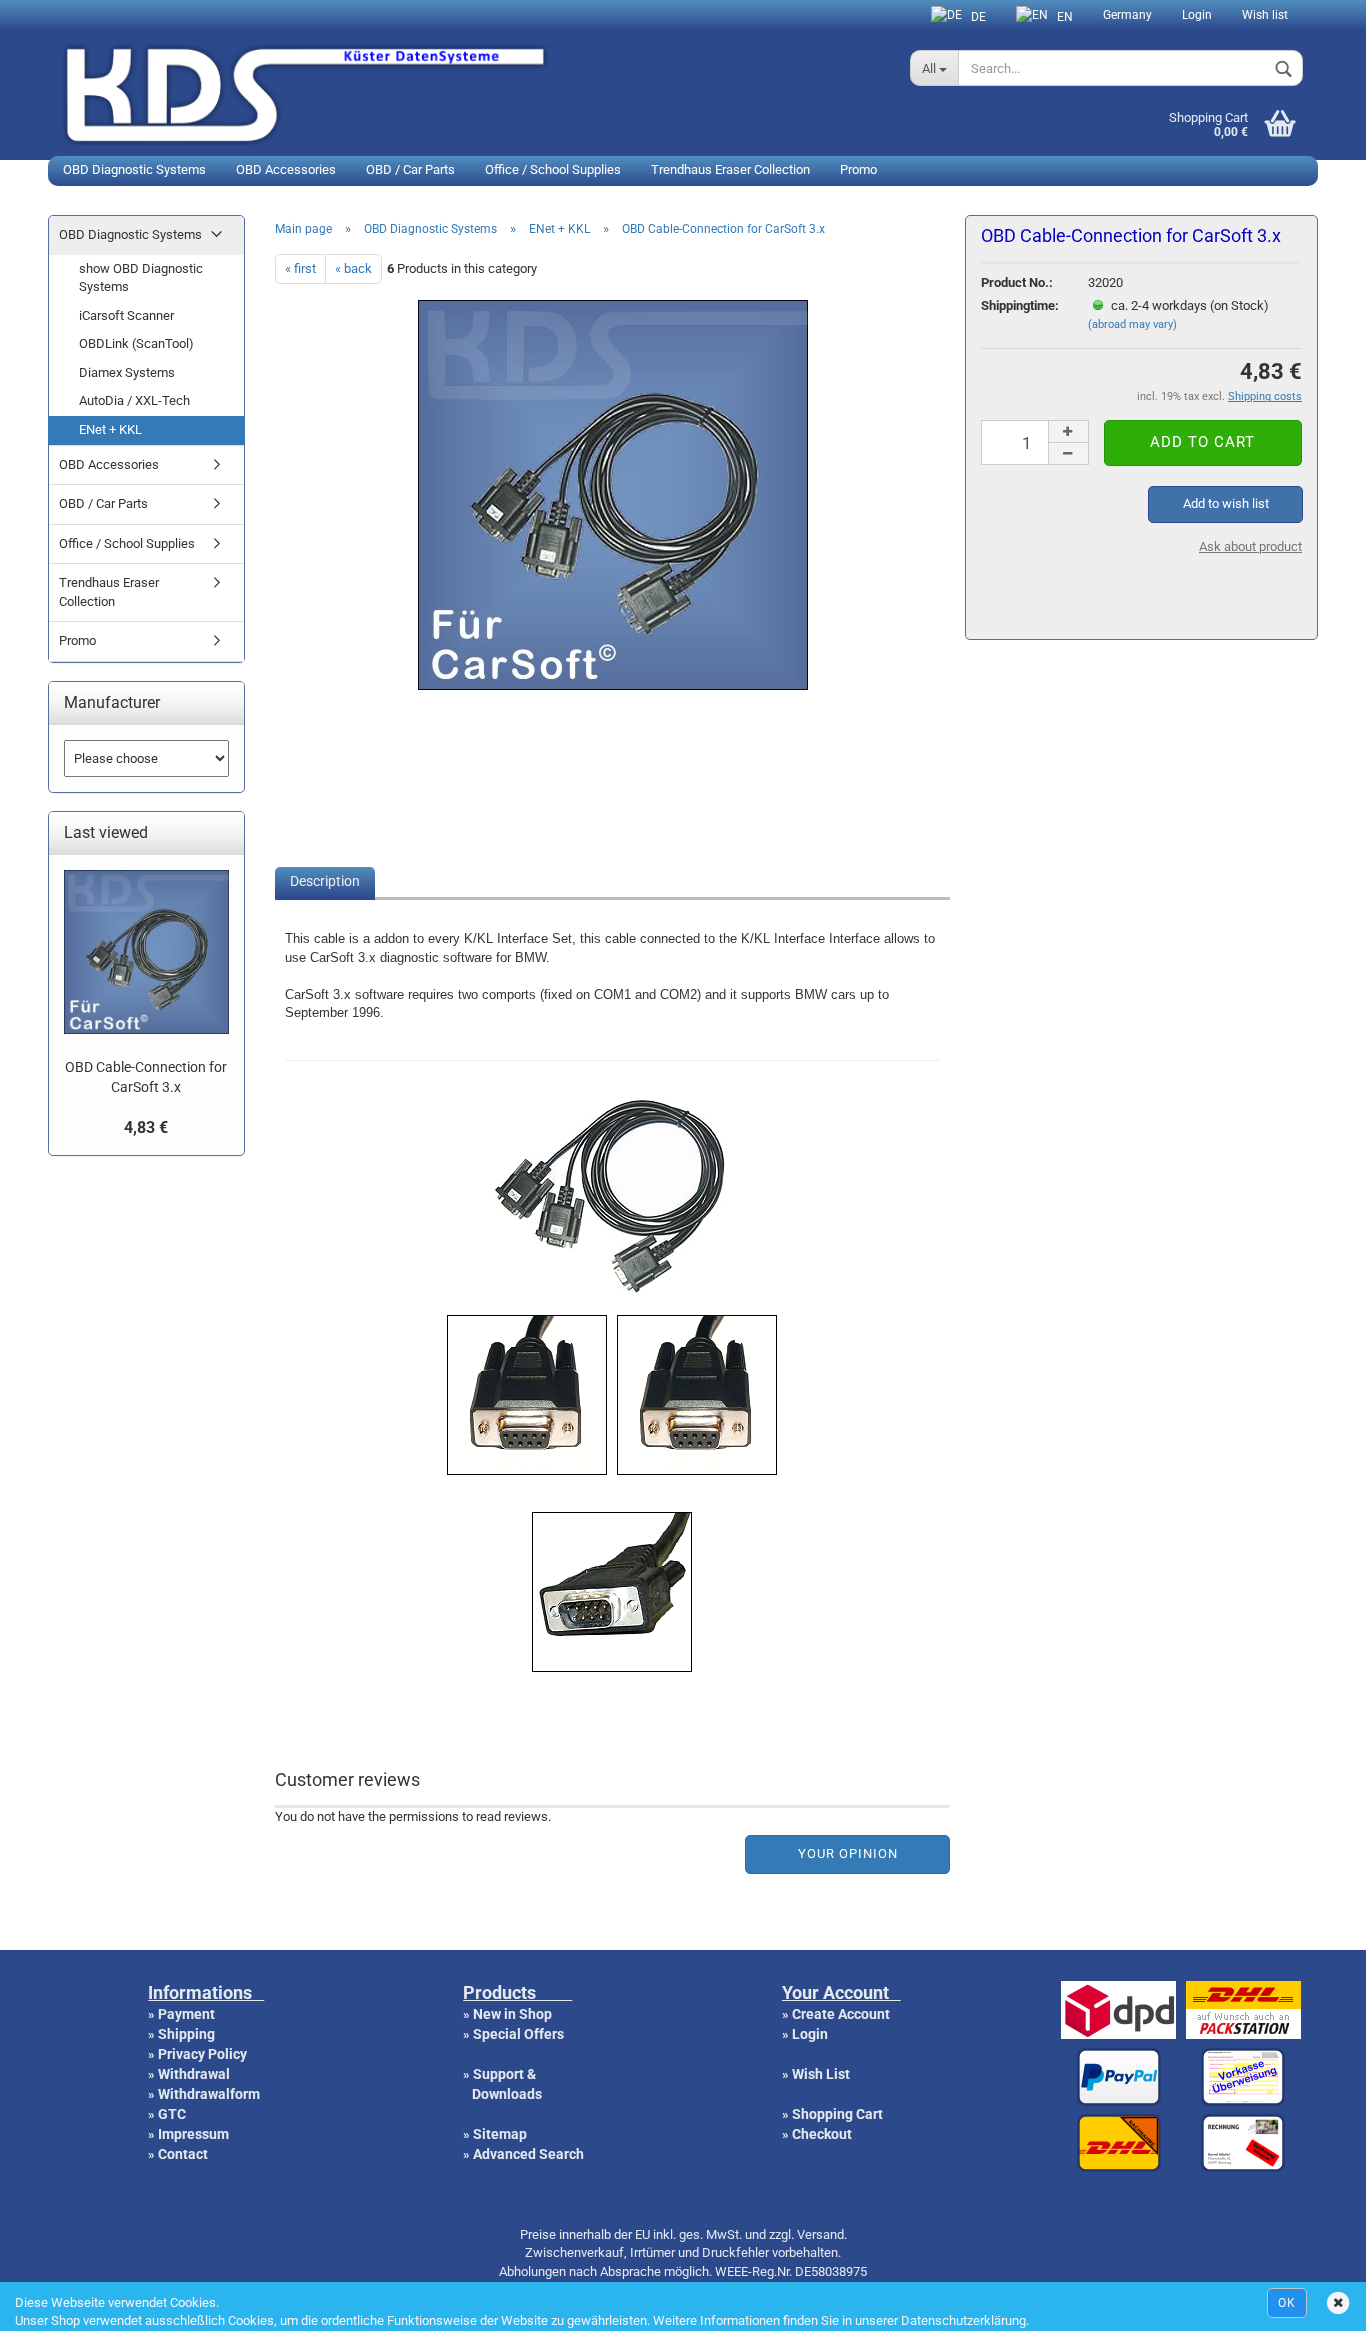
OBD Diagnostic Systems (134, 169)
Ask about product (1250, 546)
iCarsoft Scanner (126, 315)
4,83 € (146, 1127)
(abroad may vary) (1132, 324)
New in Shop (512, 2014)
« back (353, 268)
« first (300, 268)
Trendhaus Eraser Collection (730, 169)
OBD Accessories (286, 169)
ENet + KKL (110, 429)
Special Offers (518, 2034)
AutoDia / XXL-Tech (134, 400)
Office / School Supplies (553, 169)
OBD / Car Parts (410, 169)
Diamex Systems (127, 372)
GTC (172, 2114)
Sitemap (500, 2134)
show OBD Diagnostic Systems (141, 278)
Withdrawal (194, 2074)
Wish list (1265, 15)
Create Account (841, 2014)
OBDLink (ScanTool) (136, 343)
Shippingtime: (1020, 305)
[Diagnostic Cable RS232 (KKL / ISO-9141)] (613, 682)
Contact (183, 2154)
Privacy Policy (202, 2054)
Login (1197, 15)
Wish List (821, 2074)
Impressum (193, 2134)
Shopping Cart (837, 2114)
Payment (186, 2014)
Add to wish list (1226, 503)
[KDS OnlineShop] (471, 92)
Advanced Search (528, 2154)
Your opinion (848, 1853)
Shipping (186, 2034)
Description (325, 881)
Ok (1287, 2303)
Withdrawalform (209, 2094)
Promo (858, 169)
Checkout (822, 2134)
